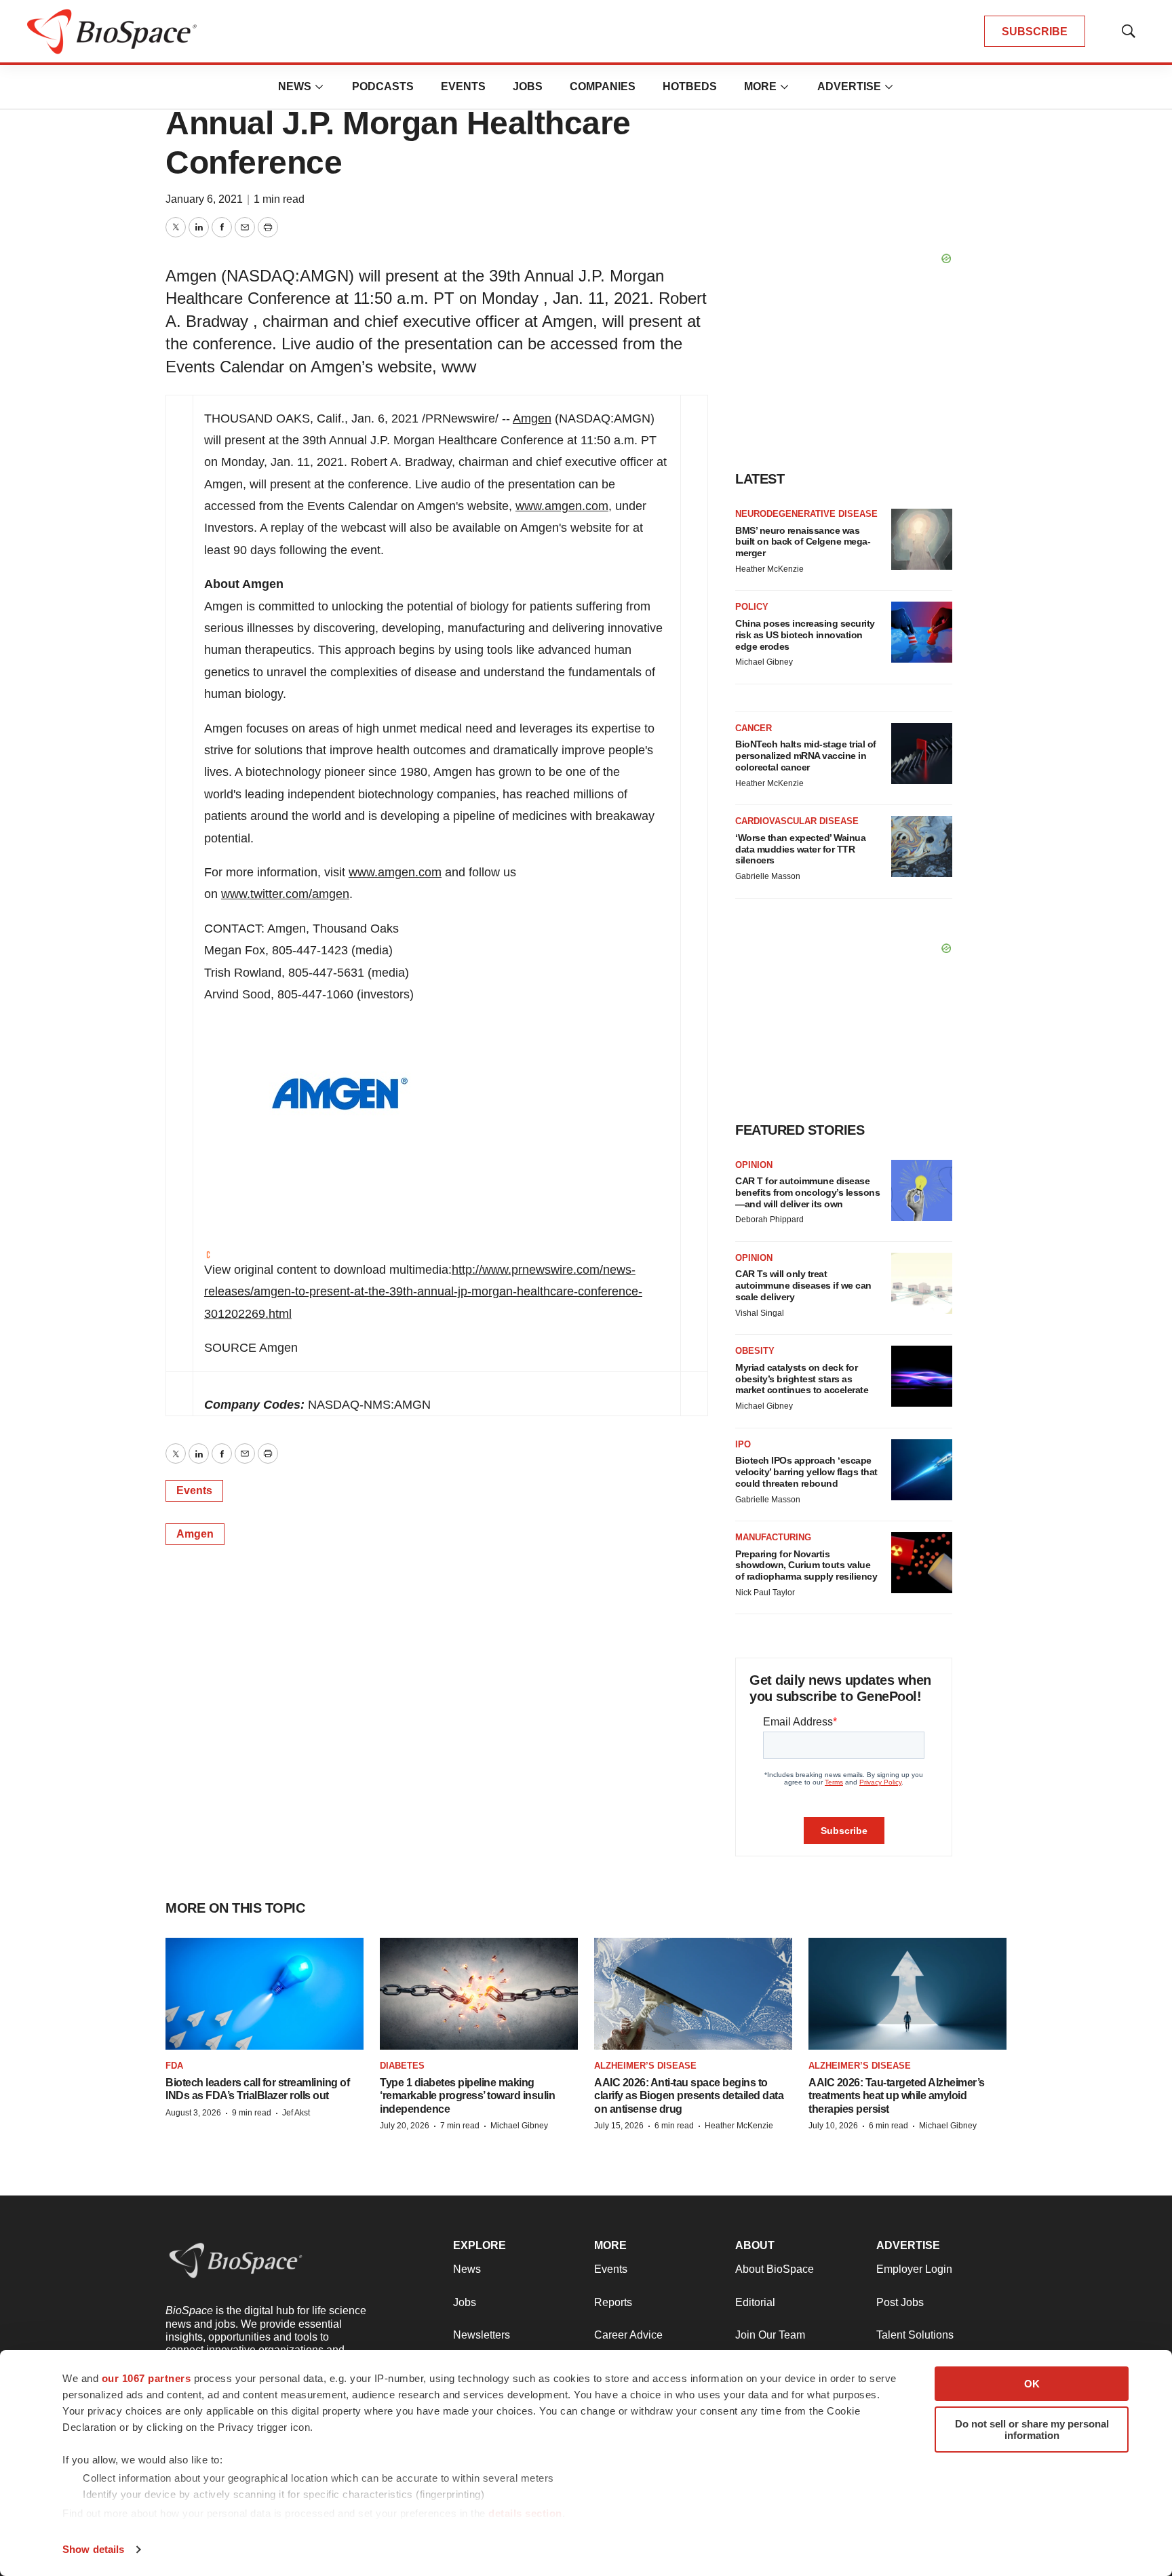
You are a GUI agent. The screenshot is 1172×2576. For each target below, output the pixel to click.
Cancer (754, 728)
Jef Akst (296, 2113)
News (295, 86)
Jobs (528, 86)
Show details (93, 2549)
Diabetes (402, 2066)
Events (463, 86)
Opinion (754, 1165)
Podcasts (383, 86)
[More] (319, 87)
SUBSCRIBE (1035, 32)
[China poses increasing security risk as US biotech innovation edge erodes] (922, 632)
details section (525, 2513)
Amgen (532, 418)
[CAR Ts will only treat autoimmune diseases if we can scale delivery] (922, 1283)
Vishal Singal (760, 1313)
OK (1032, 2384)
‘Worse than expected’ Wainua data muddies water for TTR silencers (800, 849)
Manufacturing (773, 1537)
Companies (603, 86)
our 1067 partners (146, 2378)
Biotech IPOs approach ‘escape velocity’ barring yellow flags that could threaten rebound (806, 1472)
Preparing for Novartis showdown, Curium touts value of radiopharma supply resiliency (806, 1565)
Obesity (755, 1351)
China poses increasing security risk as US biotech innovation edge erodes (805, 635)
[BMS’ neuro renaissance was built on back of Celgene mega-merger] (922, 539)
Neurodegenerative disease (806, 514)
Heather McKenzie (769, 569)
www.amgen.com (562, 506)
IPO (743, 1444)
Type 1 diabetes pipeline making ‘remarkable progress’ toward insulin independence (467, 2095)
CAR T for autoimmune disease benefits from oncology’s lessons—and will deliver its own (807, 1192)
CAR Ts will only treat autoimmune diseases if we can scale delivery (803, 1285)
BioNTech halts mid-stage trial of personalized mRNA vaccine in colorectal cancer (806, 756)
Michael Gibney (764, 662)
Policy (752, 607)
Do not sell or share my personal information (1032, 2429)
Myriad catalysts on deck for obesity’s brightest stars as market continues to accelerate (802, 1379)
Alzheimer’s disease (645, 2066)
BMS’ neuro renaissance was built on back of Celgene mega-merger (803, 542)
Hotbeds (690, 86)
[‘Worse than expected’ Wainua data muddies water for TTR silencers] (922, 846)
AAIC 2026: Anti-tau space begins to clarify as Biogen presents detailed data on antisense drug (689, 2095)
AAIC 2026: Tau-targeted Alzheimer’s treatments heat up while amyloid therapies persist (897, 2095)
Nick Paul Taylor (765, 1593)
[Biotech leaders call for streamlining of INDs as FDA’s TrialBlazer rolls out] (265, 1993)
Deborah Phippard (769, 1219)
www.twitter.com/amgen (285, 894)
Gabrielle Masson (768, 876)
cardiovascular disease (797, 821)
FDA (174, 2066)
